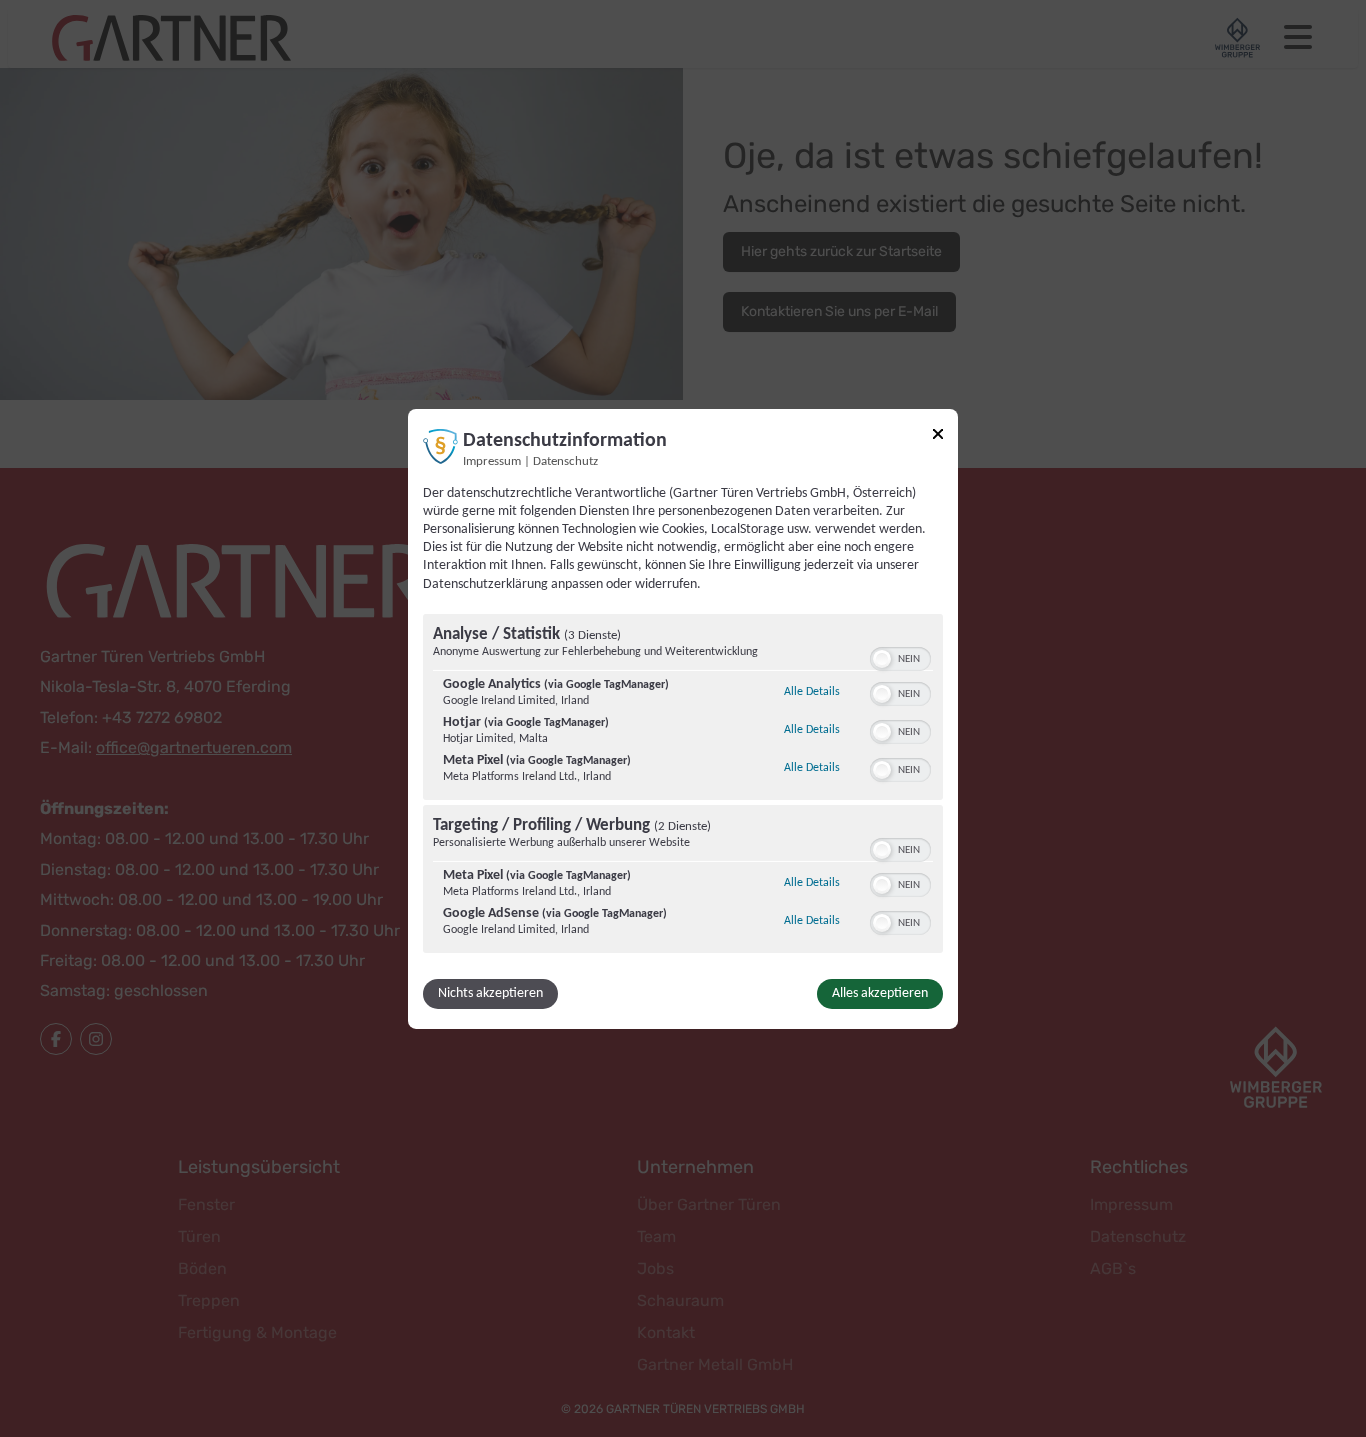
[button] (882, 659)
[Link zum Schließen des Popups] (938, 433)
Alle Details (812, 691)
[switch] (900, 657)
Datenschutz (565, 461)
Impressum (492, 461)
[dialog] (683, 718)
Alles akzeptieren (880, 993)
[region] (683, 786)
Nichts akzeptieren (490, 993)
